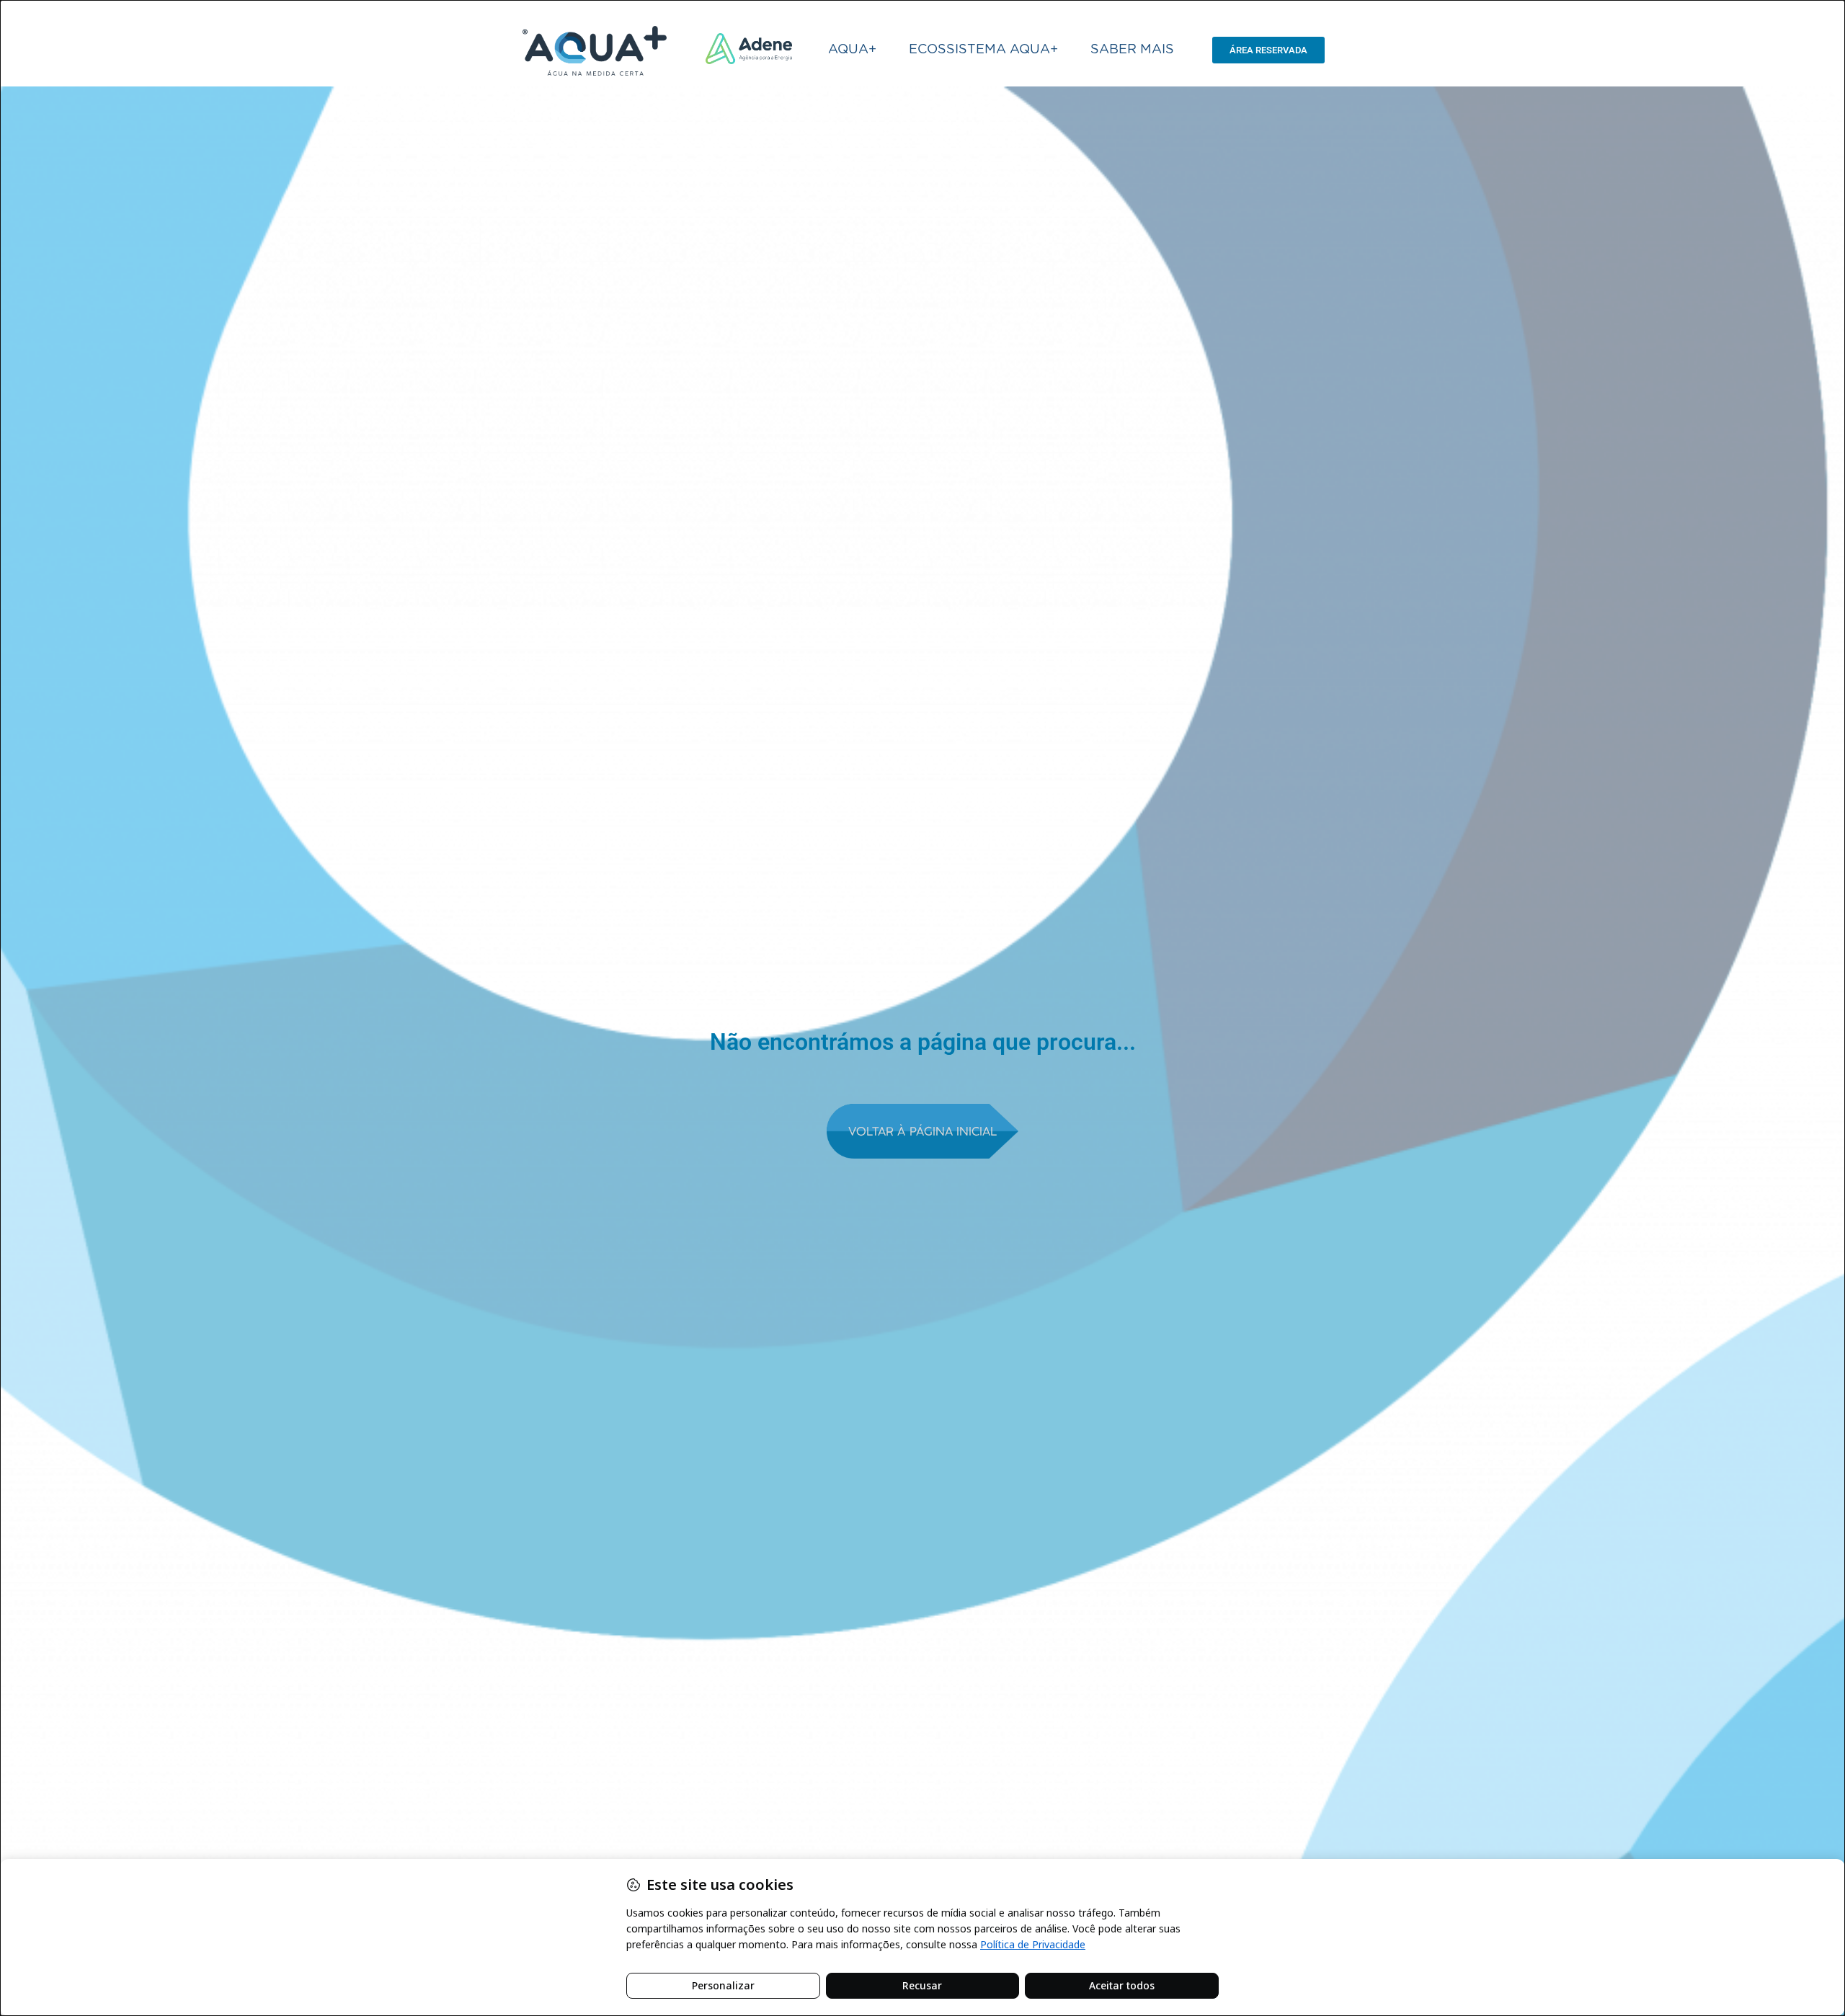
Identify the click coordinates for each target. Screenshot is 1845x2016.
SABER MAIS (1132, 50)
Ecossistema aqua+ (983, 50)
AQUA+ (852, 50)
